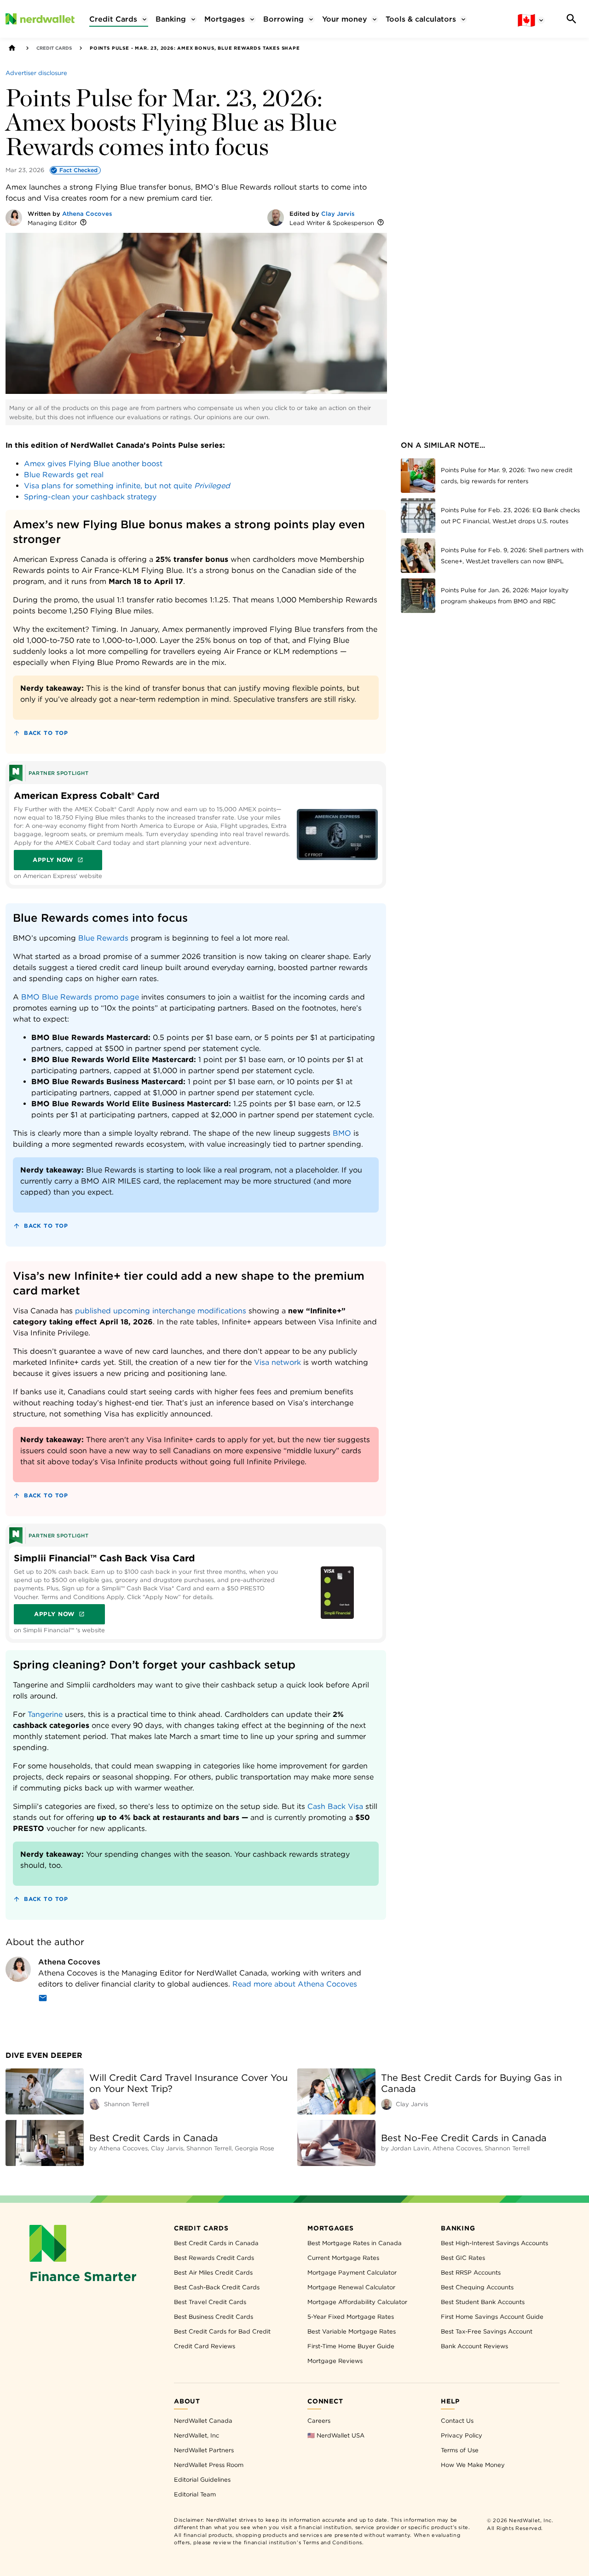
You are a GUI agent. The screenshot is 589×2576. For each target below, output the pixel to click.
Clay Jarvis (338, 214)
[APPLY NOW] (337, 834)
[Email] (43, 2000)
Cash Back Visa (335, 1806)
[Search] (572, 19)
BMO (342, 1133)
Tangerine (45, 1714)
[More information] (83, 223)
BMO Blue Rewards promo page (80, 997)
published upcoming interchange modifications (161, 1311)
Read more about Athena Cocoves (295, 1984)
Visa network (277, 1362)
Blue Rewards (103, 938)
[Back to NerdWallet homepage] (12, 48)
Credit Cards (54, 48)
